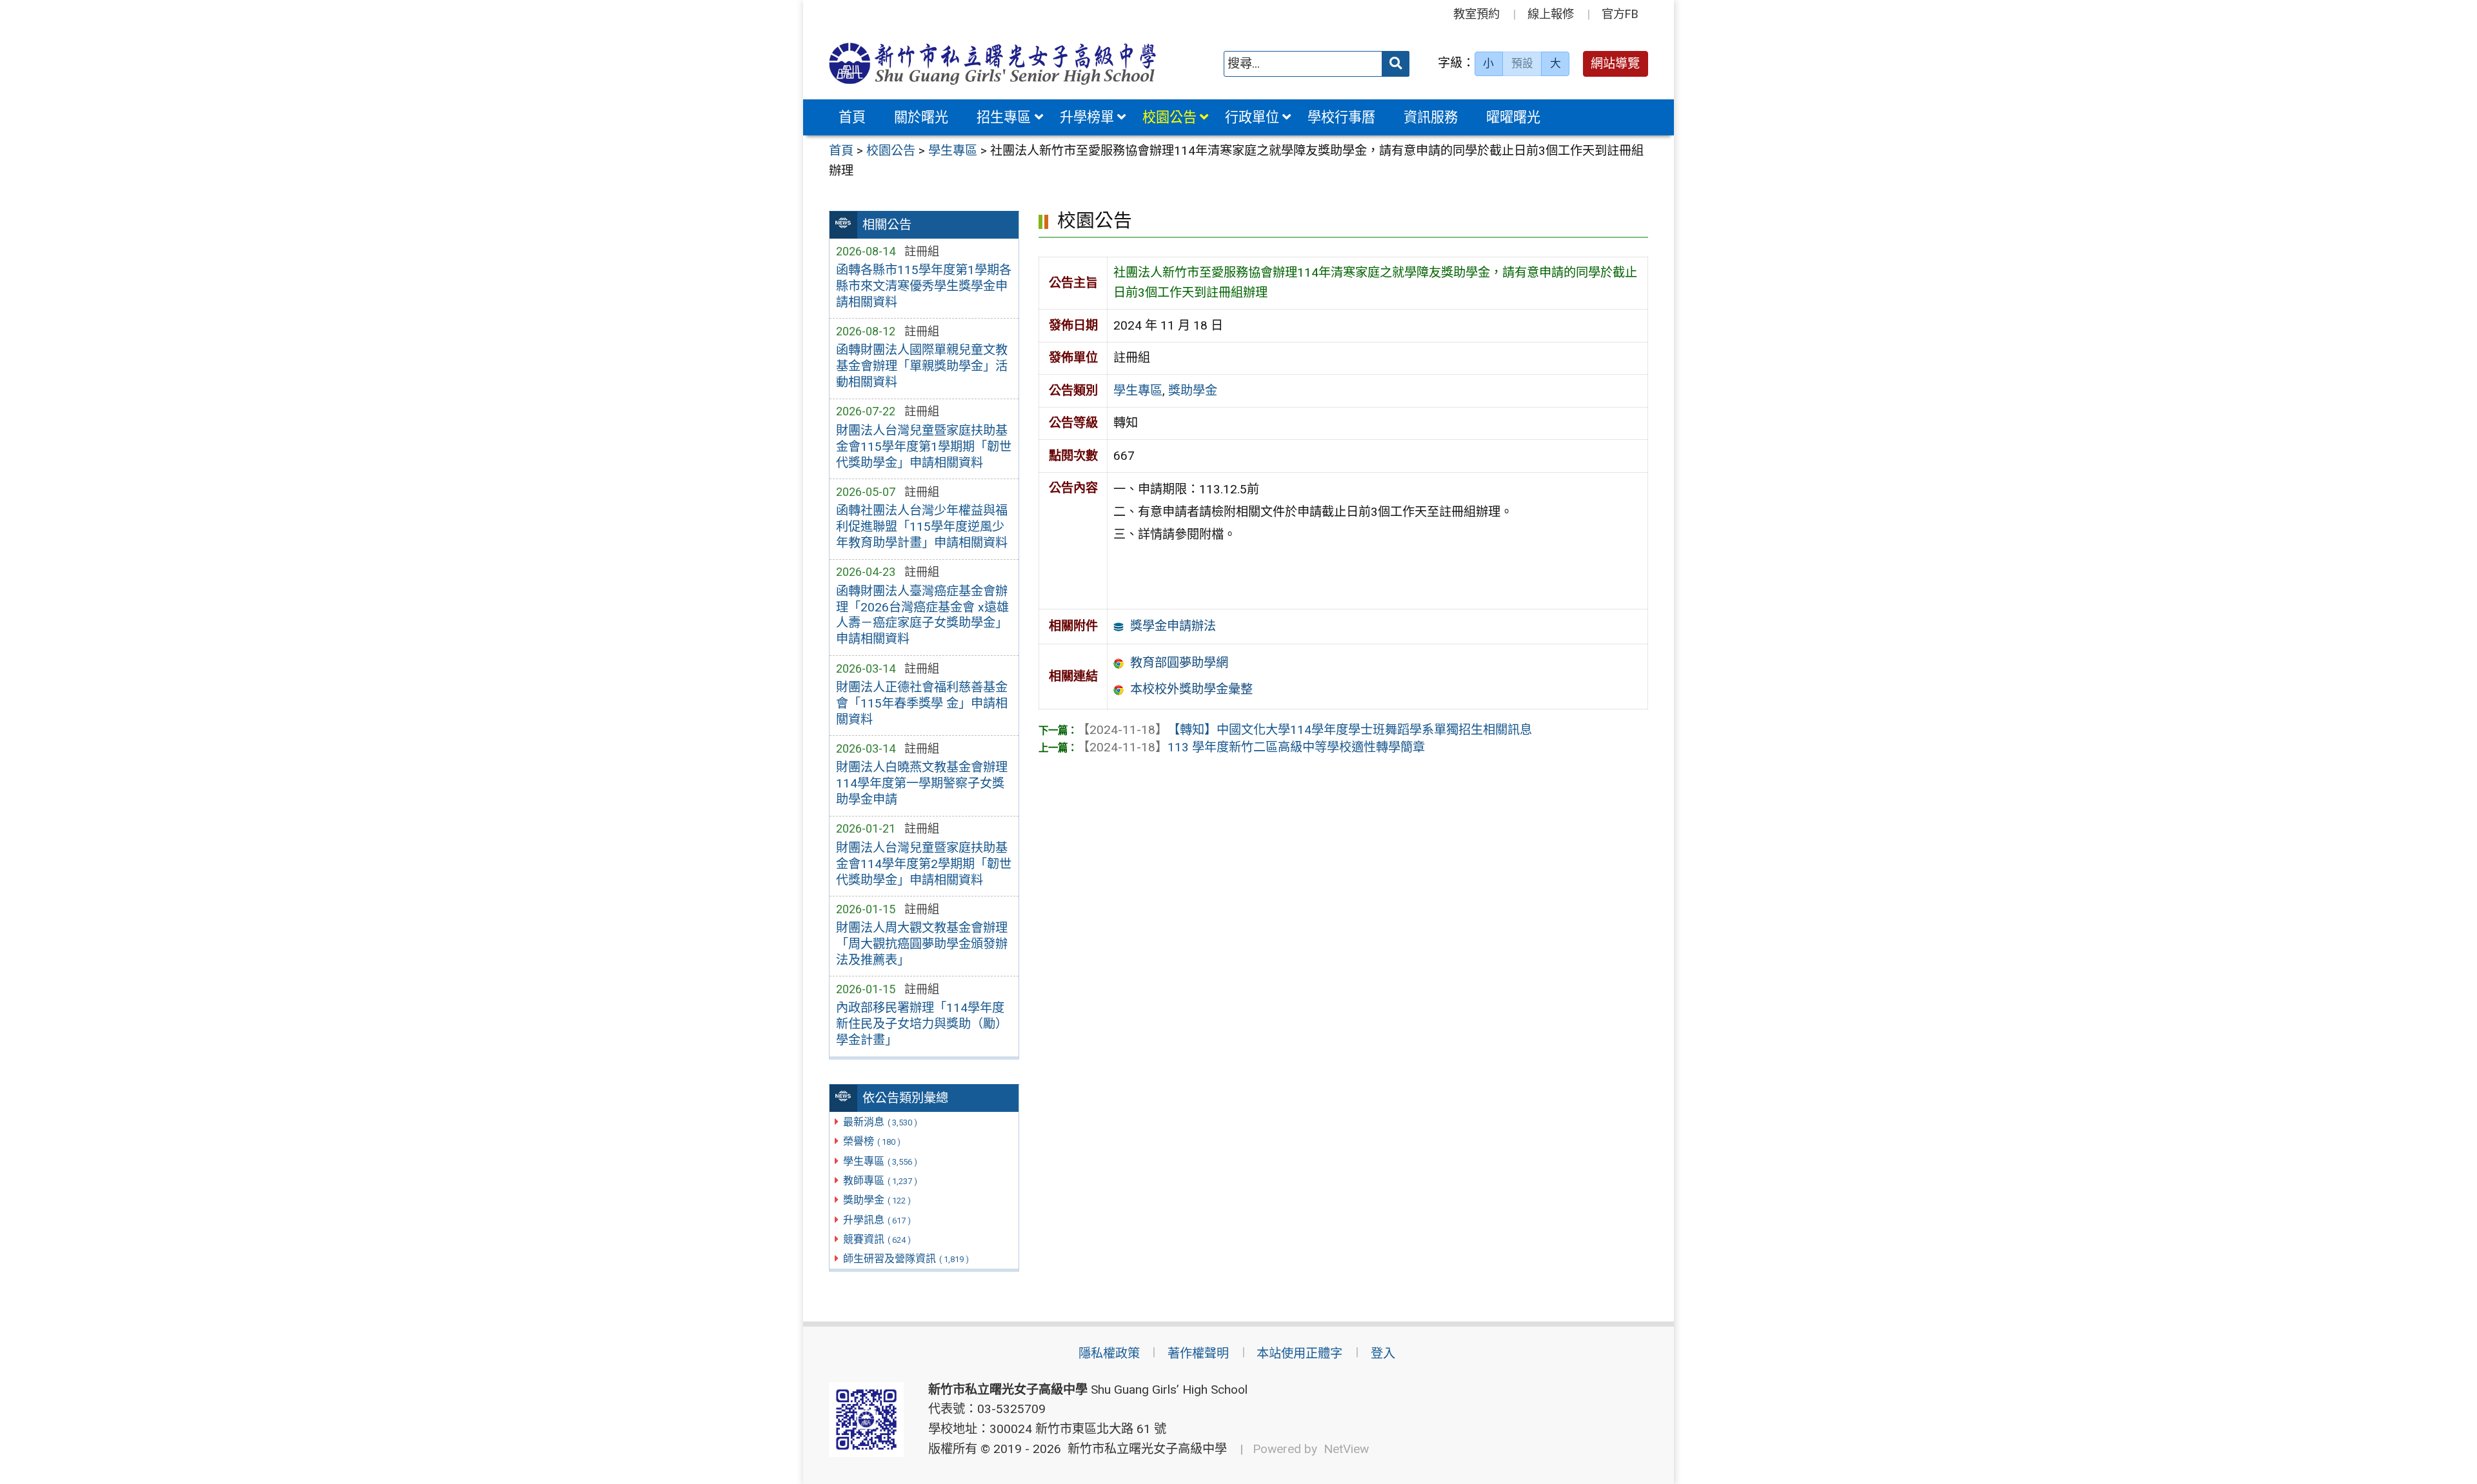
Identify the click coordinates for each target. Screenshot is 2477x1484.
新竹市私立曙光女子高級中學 (1144, 1449)
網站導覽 (1615, 64)
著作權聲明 (1198, 1353)
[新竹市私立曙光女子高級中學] (993, 64)
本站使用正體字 (1299, 1353)
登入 (1383, 1353)
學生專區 (880, 1161)
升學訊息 (877, 1220)
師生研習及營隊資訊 (906, 1259)
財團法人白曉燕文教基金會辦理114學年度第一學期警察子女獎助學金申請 (922, 783)
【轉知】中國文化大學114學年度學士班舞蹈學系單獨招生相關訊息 (1305, 730)
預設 (1522, 63)
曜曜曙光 (1513, 117)
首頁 (852, 117)
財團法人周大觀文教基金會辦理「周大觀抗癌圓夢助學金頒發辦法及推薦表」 (922, 944)
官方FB (1620, 14)
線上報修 (1551, 14)
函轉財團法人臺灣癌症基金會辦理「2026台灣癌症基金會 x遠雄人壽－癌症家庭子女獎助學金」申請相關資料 (922, 615)
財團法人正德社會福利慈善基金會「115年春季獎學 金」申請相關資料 (922, 703)
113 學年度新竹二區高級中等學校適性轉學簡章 (1251, 747)
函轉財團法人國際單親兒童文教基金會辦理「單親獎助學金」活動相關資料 (922, 366)
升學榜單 (1087, 117)
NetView (1346, 1449)
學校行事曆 (1341, 117)
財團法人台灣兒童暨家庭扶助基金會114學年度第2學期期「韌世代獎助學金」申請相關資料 (924, 864)
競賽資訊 (877, 1239)
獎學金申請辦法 (1173, 626)
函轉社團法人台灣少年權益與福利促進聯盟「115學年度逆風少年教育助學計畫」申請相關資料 (922, 527)
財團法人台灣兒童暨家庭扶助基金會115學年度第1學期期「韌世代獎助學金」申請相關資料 (924, 447)
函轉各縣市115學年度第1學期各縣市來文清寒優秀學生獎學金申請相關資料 (924, 286)
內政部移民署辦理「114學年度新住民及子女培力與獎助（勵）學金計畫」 (922, 1024)
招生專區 (1004, 117)
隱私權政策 (1109, 1353)
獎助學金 (877, 1200)
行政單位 (1252, 117)
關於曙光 (921, 117)
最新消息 (880, 1122)
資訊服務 (1431, 117)
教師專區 (880, 1181)
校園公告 (1169, 117)
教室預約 (1477, 14)
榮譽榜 (872, 1141)
